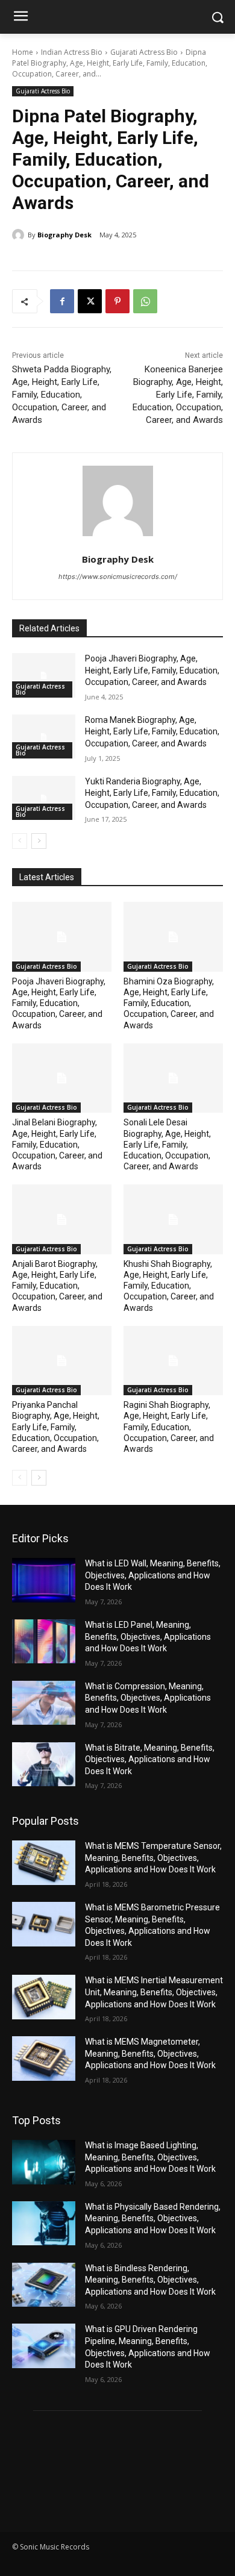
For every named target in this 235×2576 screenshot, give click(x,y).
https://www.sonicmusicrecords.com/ (118, 577)
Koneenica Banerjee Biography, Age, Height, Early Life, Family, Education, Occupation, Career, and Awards (178, 395)
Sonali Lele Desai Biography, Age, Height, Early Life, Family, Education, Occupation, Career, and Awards (167, 1144)
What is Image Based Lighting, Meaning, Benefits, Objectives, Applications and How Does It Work (150, 2157)
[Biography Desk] (20, 235)
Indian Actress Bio (72, 52)
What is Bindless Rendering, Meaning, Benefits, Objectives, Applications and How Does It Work (150, 2280)
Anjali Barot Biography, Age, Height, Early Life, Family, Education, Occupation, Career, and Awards (57, 1286)
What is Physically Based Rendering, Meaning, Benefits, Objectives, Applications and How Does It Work (153, 2218)
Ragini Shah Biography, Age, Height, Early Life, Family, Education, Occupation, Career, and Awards (169, 1427)
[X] (90, 301)
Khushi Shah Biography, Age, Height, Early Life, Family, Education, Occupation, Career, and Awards (169, 1286)
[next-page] (39, 841)
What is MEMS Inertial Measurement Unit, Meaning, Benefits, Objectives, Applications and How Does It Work (154, 1992)
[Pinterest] (117, 301)
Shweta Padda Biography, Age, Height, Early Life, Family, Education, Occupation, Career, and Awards (62, 395)
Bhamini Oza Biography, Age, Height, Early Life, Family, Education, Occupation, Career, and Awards (169, 1003)
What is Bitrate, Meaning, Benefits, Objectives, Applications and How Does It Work (150, 1759)
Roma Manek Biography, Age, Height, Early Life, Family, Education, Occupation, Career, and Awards (152, 732)
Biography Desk (64, 235)
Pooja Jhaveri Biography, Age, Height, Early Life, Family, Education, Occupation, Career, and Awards (152, 670)
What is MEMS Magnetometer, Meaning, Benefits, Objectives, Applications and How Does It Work (150, 2053)
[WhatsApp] (145, 301)
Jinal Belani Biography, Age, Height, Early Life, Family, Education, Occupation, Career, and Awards (57, 1144)
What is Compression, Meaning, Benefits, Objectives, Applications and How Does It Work (148, 1698)
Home (23, 52)
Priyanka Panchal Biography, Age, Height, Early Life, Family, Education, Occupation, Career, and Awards (56, 1427)
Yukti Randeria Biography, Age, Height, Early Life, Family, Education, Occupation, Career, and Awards (152, 793)
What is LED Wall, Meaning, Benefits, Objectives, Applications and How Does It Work (153, 1575)
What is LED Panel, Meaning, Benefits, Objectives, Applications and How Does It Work (148, 1637)
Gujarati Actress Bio (144, 52)
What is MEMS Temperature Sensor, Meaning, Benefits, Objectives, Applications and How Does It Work (153, 1858)
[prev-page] (20, 841)
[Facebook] (62, 301)
